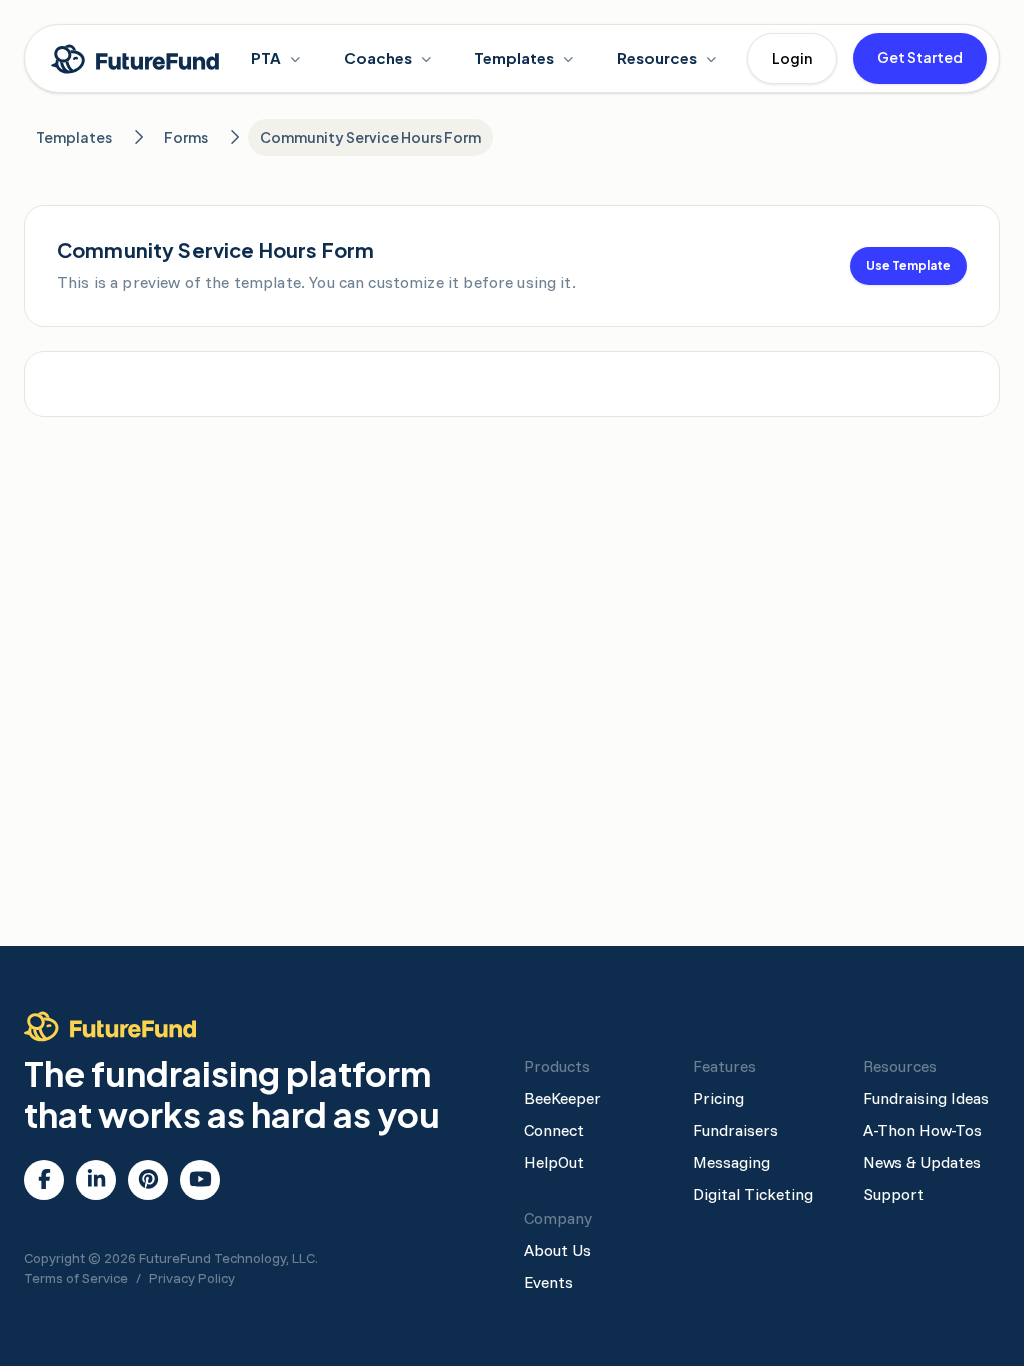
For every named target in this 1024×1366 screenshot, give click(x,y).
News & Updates (922, 1162)
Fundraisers (735, 1130)
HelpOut (554, 1162)
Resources (657, 57)
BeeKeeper (562, 1098)
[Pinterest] (148, 1180)
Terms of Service (76, 1278)
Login (792, 58)
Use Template (908, 265)
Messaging (731, 1162)
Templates (514, 57)
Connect (554, 1130)
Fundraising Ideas (926, 1098)
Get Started (920, 57)
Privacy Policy (192, 1278)
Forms (186, 137)
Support (893, 1194)
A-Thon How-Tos (922, 1130)
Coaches (378, 57)
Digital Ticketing (753, 1194)
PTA (266, 57)
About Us (557, 1250)
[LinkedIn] (96, 1180)
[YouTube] (200, 1180)
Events (548, 1282)
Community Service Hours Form (370, 137)
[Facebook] (44, 1180)
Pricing (718, 1098)
